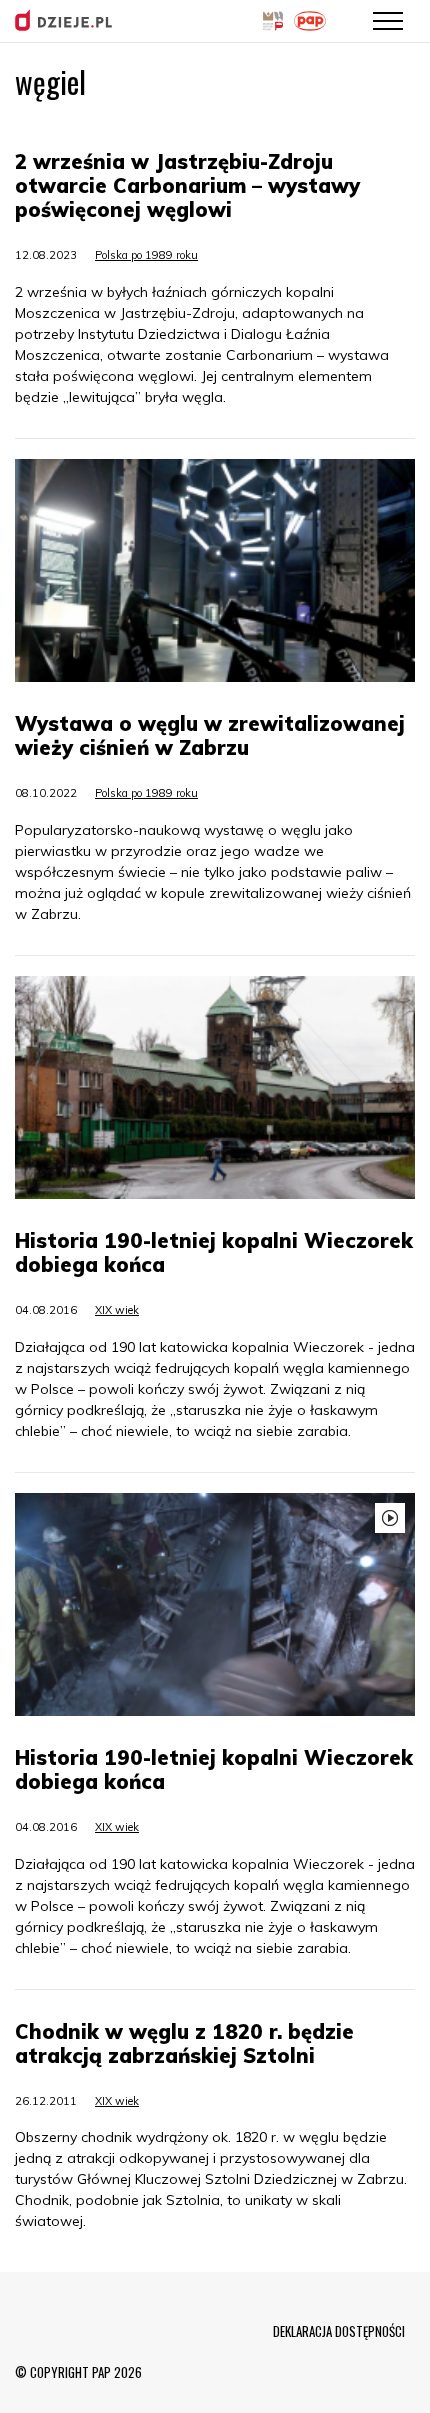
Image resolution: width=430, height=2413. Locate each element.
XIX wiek (117, 1310)
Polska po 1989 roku (146, 255)
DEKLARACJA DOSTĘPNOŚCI (339, 2331)
